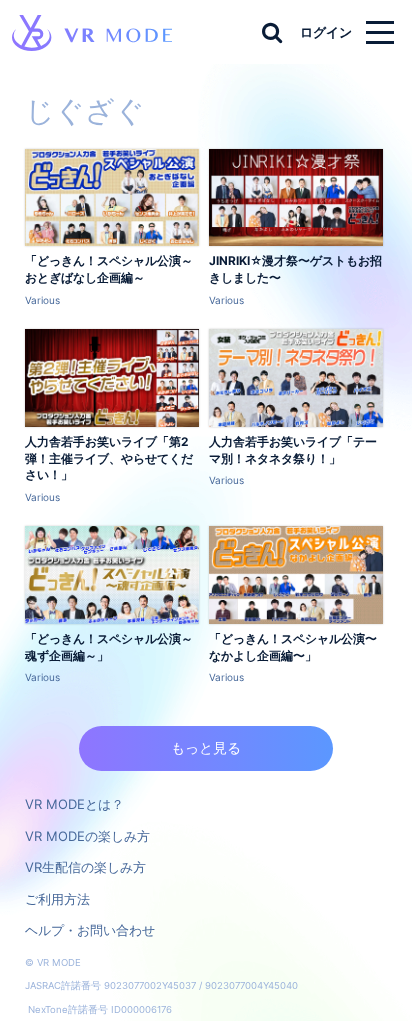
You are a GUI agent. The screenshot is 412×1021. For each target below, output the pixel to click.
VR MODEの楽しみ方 (87, 836)
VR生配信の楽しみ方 (85, 867)
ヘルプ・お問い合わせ (90, 930)
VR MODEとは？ (74, 804)
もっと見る (206, 747)
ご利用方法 (57, 899)
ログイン (326, 32)
